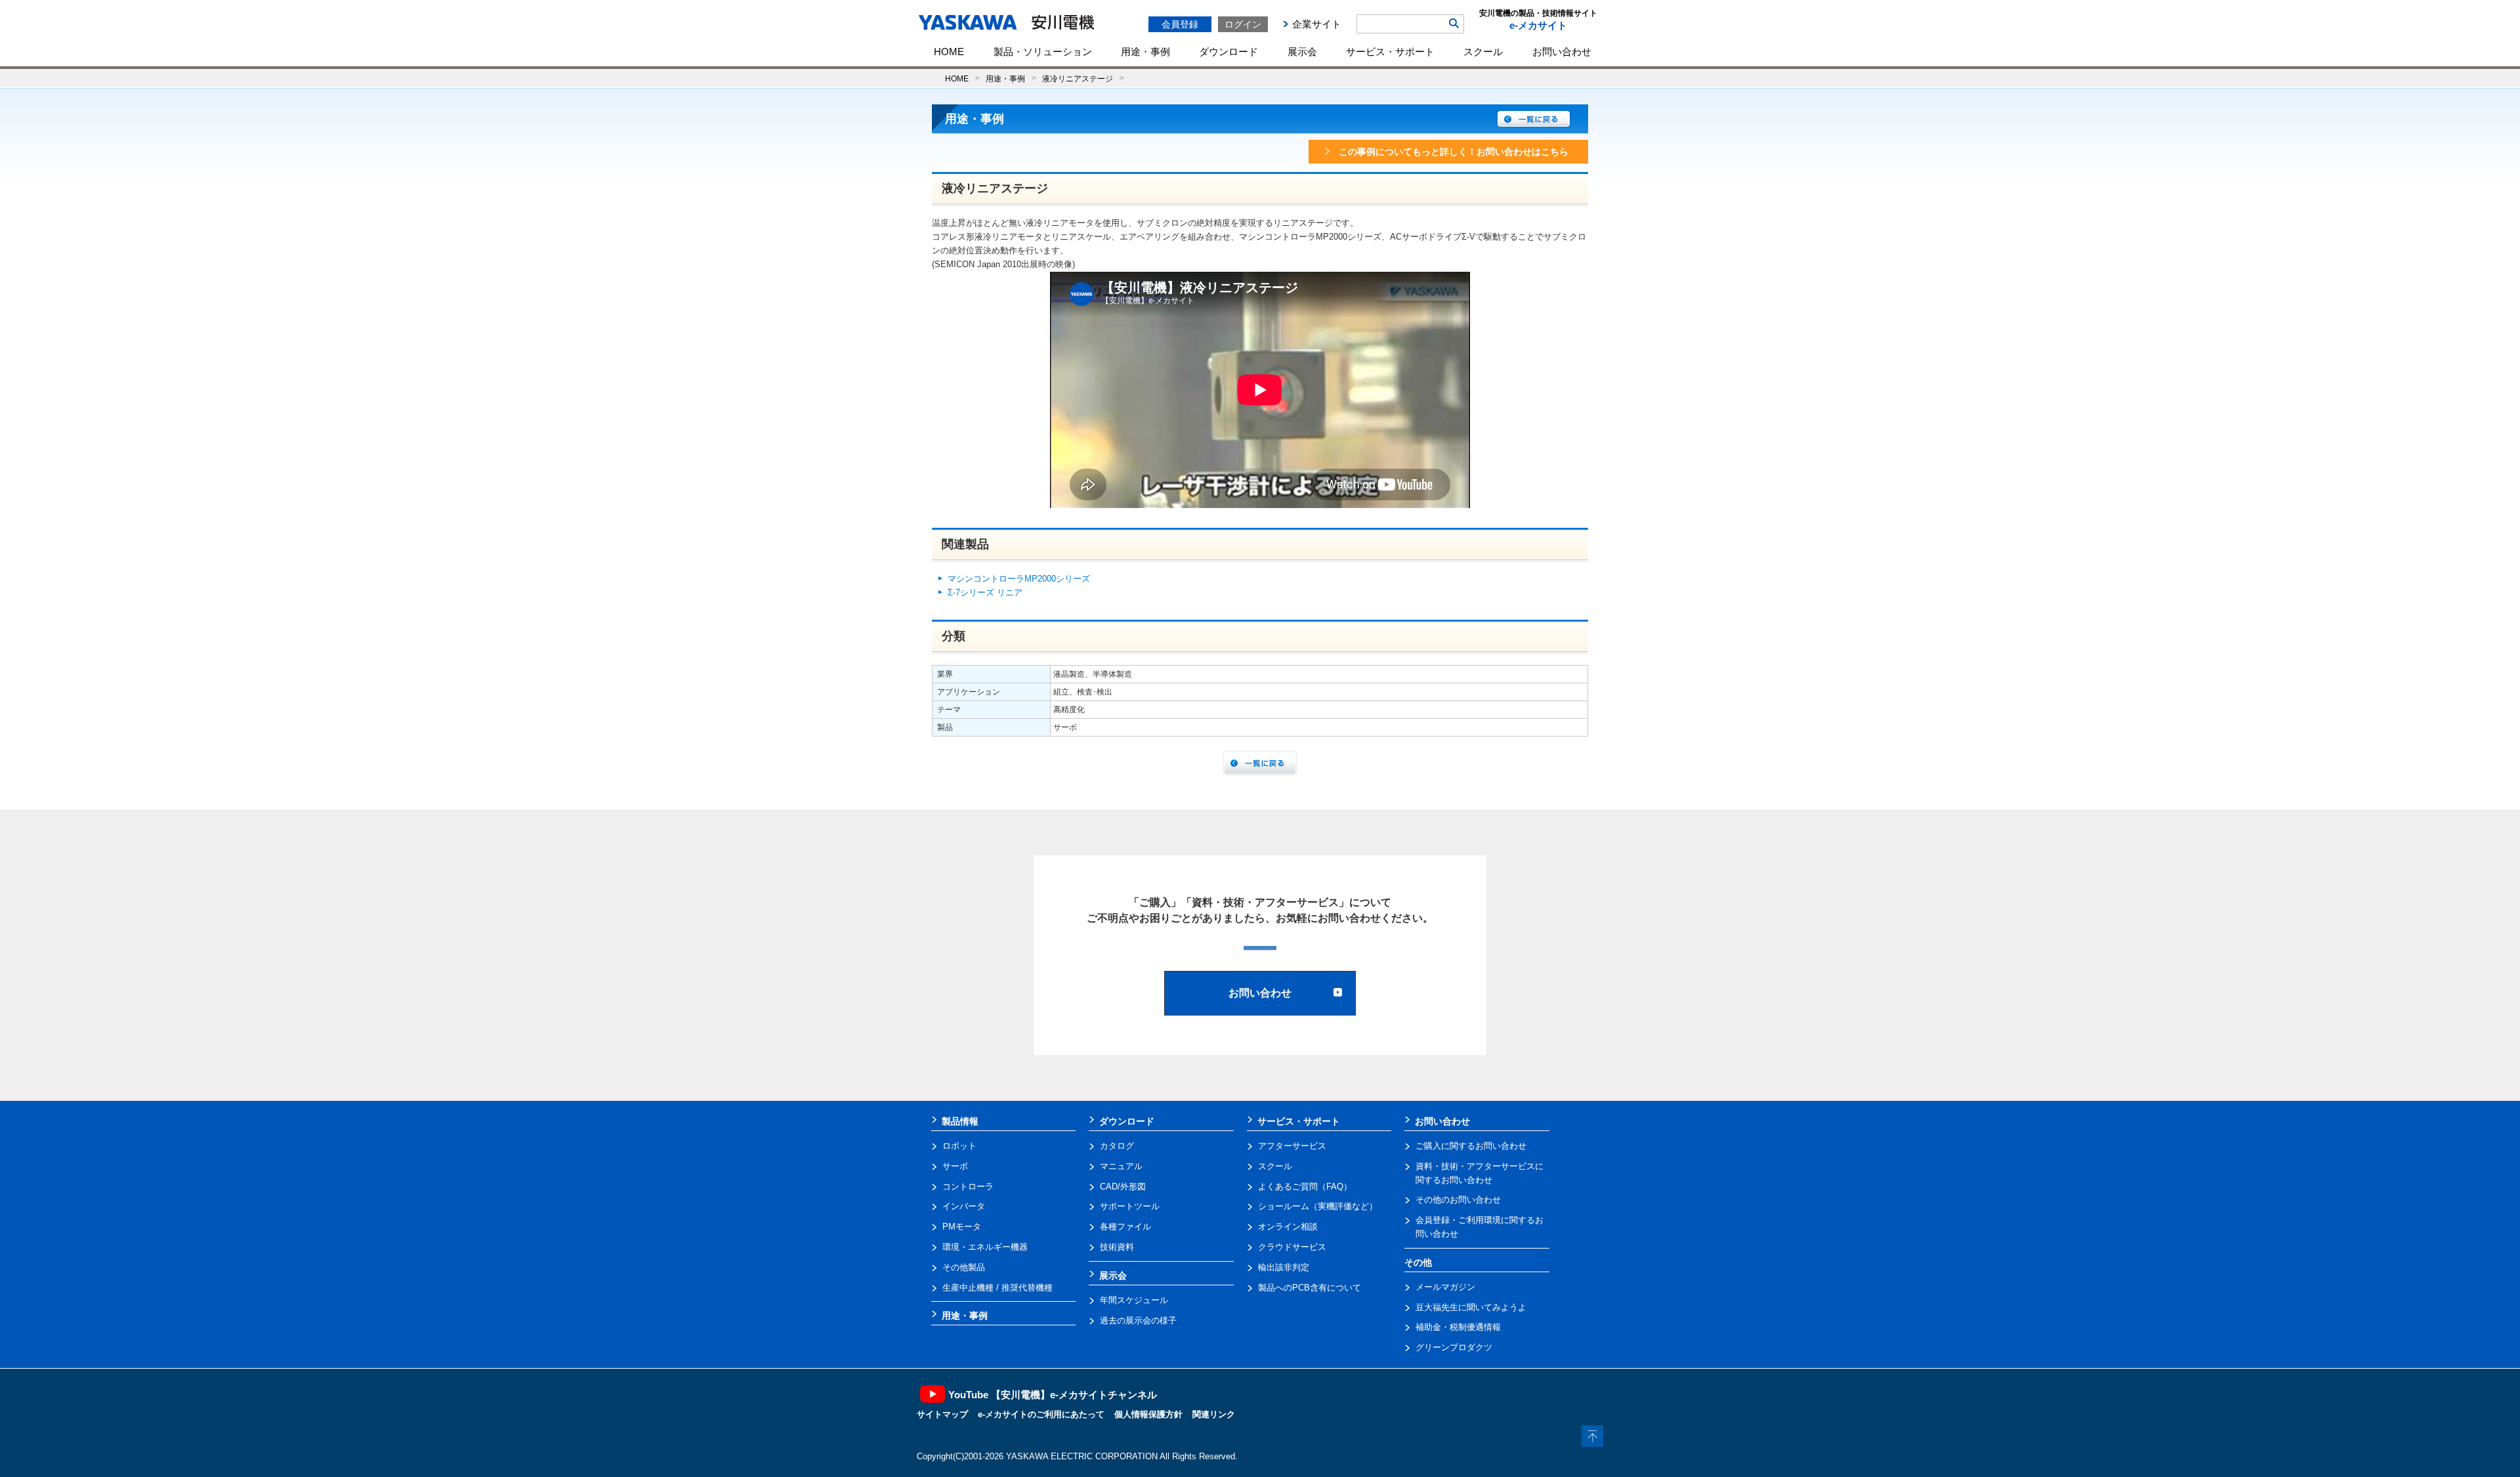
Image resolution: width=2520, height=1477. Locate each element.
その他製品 (964, 1267)
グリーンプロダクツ (1454, 1347)
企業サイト (1317, 24)
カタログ (1117, 1146)
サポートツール (1130, 1206)
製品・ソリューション (1043, 52)
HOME (949, 52)
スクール (1483, 52)
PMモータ (962, 1227)
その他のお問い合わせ (1458, 1200)
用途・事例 (1145, 52)
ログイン (1243, 24)
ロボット (959, 1146)
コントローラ (968, 1187)
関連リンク (1214, 1414)
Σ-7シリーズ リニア (985, 592)
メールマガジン (1445, 1287)
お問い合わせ (1562, 52)
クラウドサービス (1292, 1247)
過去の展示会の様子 (1138, 1320)
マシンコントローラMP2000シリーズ (1019, 579)
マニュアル (1121, 1166)
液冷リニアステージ (1078, 78)
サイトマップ (942, 1414)
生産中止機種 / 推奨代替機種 (997, 1288)
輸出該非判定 (1284, 1267)
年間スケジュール (1134, 1300)
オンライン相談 (1288, 1227)
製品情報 (960, 1121)
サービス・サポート (1390, 52)
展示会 (1302, 52)
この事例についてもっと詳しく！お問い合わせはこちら (1454, 152)
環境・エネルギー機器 (985, 1247)
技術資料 (1117, 1247)
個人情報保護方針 (1148, 1414)
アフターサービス (1292, 1146)
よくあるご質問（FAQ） (1305, 1187)
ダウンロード (1228, 52)
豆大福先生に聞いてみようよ (1471, 1307)
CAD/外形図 (1123, 1187)
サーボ (955, 1166)
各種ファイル (1125, 1227)
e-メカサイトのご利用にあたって (1041, 1414)
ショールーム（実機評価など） (1318, 1206)
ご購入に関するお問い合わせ (1471, 1146)
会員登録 (1180, 24)
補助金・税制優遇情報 (1458, 1327)
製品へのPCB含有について (1310, 1288)
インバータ (964, 1206)
